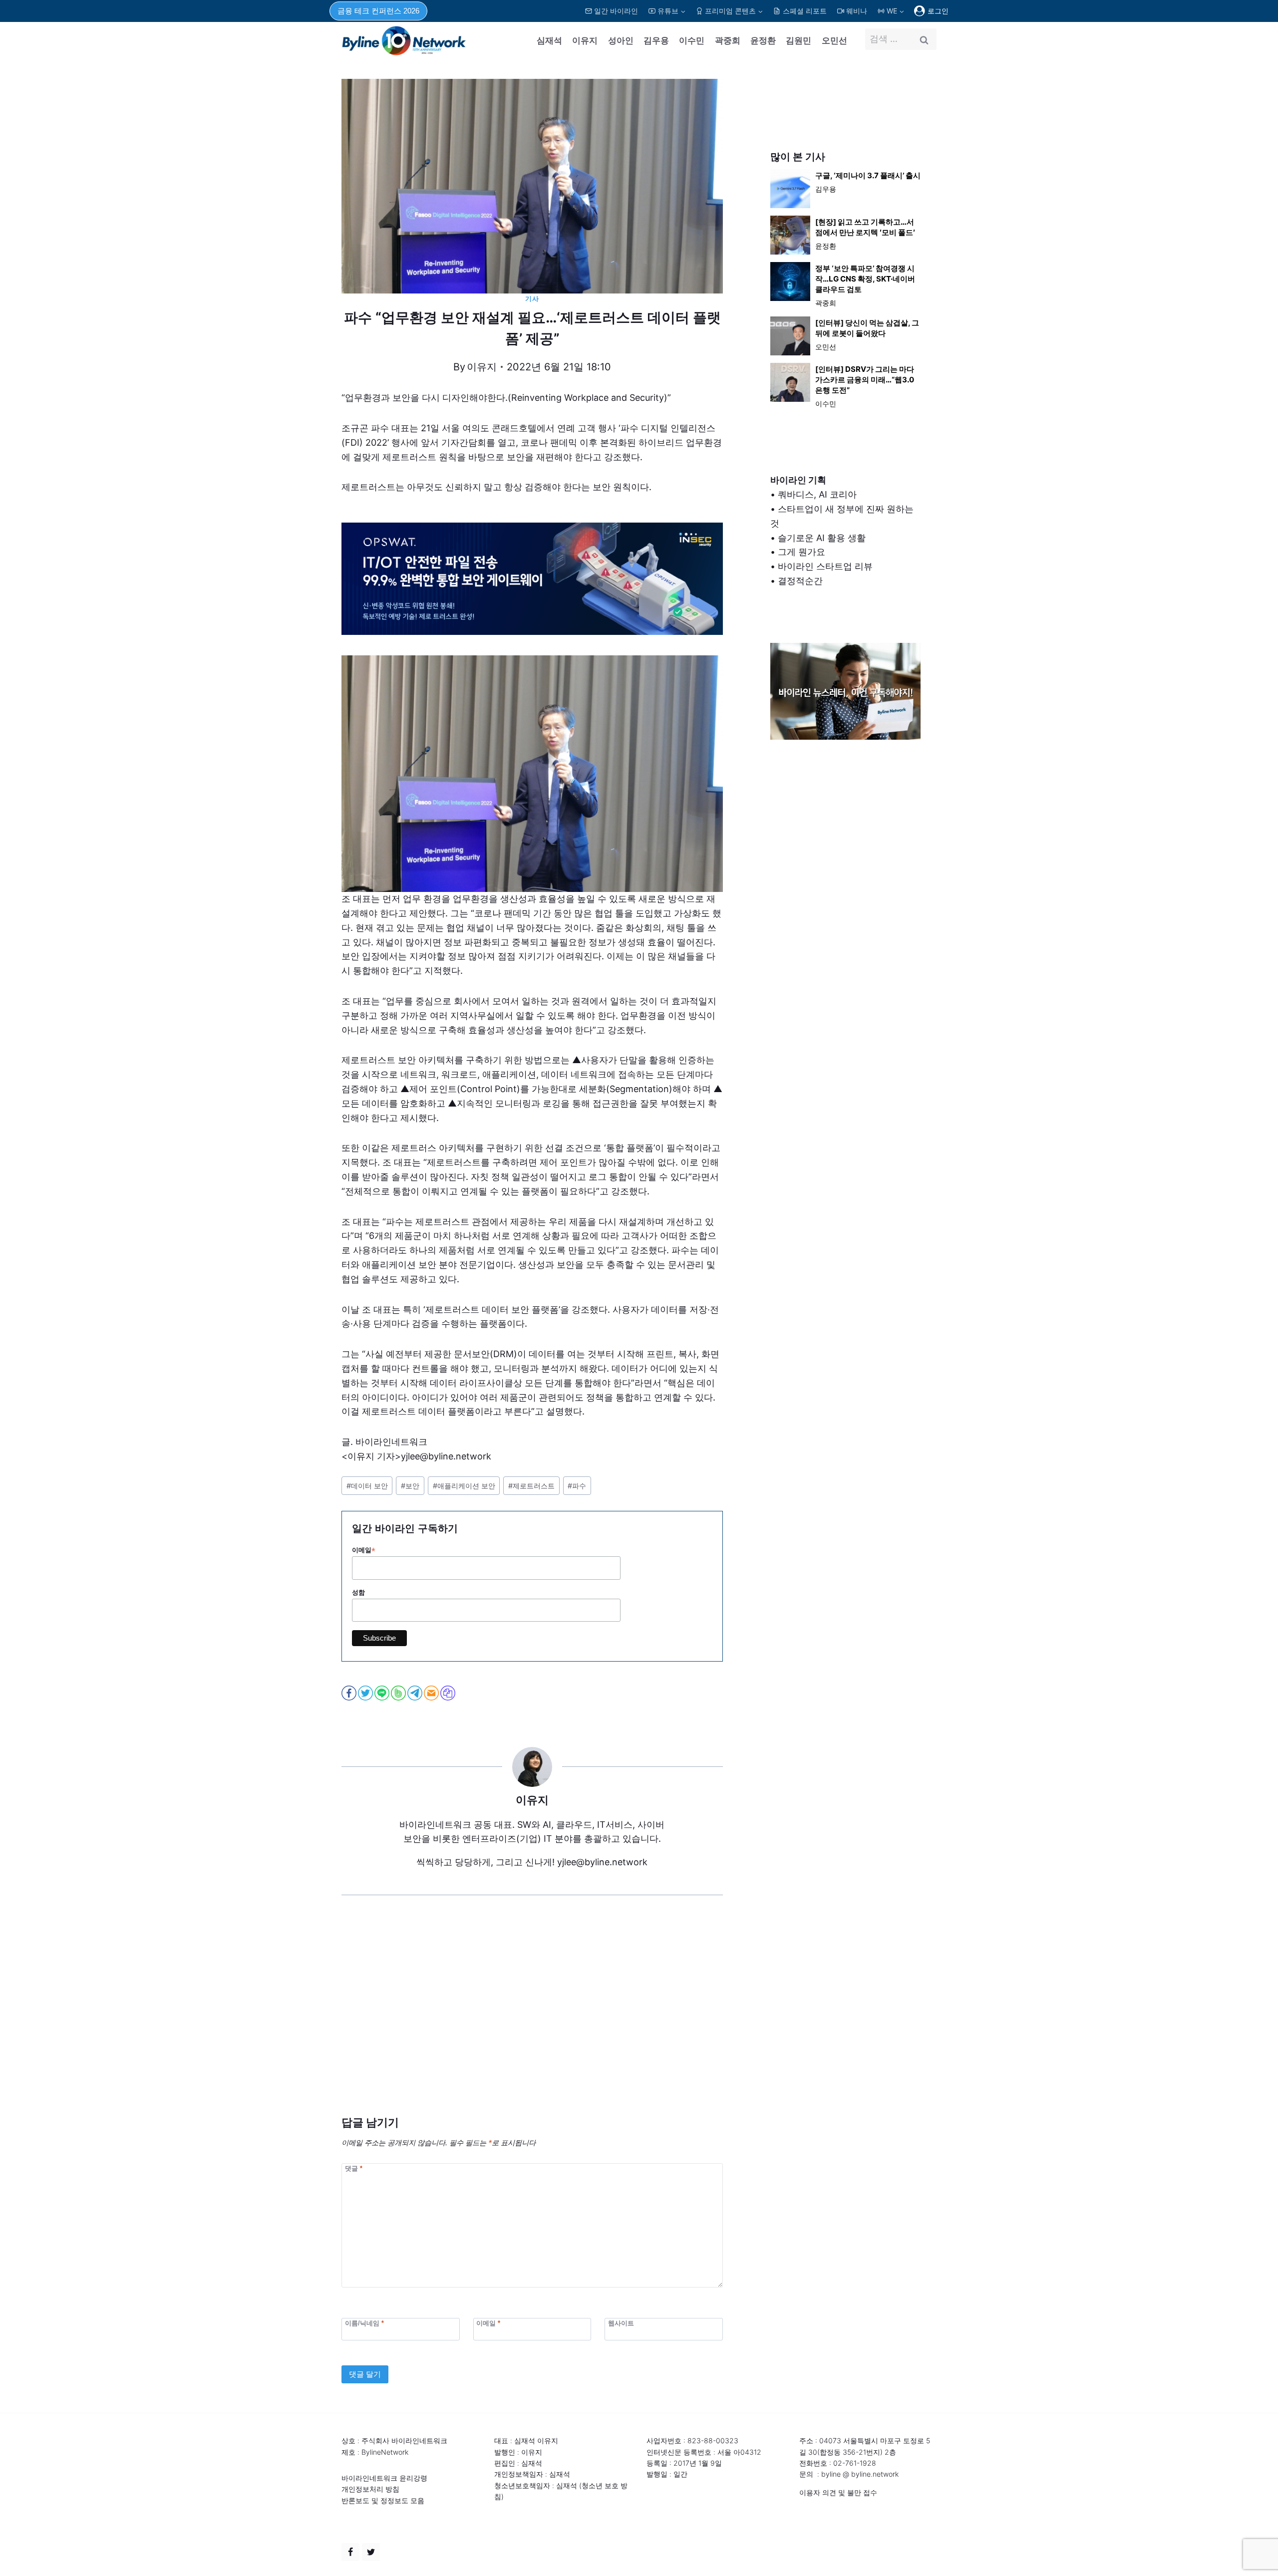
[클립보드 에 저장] (449, 1693)
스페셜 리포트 (805, 11)
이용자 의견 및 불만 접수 (838, 2492)
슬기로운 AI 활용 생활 (822, 538)
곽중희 (728, 40)
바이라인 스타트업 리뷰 (825, 566)
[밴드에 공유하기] (399, 1693)
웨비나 (857, 11)
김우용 (656, 40)
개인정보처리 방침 (370, 2489)
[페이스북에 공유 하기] (350, 1693)
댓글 (354, 2168)
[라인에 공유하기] (383, 1693)
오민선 (834, 40)
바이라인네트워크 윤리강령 (384, 2478)
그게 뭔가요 (801, 552)
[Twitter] (371, 2552)
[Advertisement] (532, 2020)
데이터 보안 (367, 1486)
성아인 (621, 40)
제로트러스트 (531, 1486)
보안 (410, 1486)
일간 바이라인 (616, 11)
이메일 (364, 1550)
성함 (358, 1592)
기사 (532, 299)
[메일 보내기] (432, 1693)
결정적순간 (800, 581)
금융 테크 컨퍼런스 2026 (378, 11)
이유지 (585, 40)
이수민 (692, 40)
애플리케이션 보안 (464, 1486)
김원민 (799, 40)
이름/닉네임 (364, 2323)
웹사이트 (621, 2323)
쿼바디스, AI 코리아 (817, 494)
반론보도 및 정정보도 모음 (383, 2500)
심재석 (549, 40)
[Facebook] (350, 2552)
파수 (577, 1486)
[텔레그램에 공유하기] (416, 1693)
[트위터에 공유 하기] (366, 1693)
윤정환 (763, 40)
